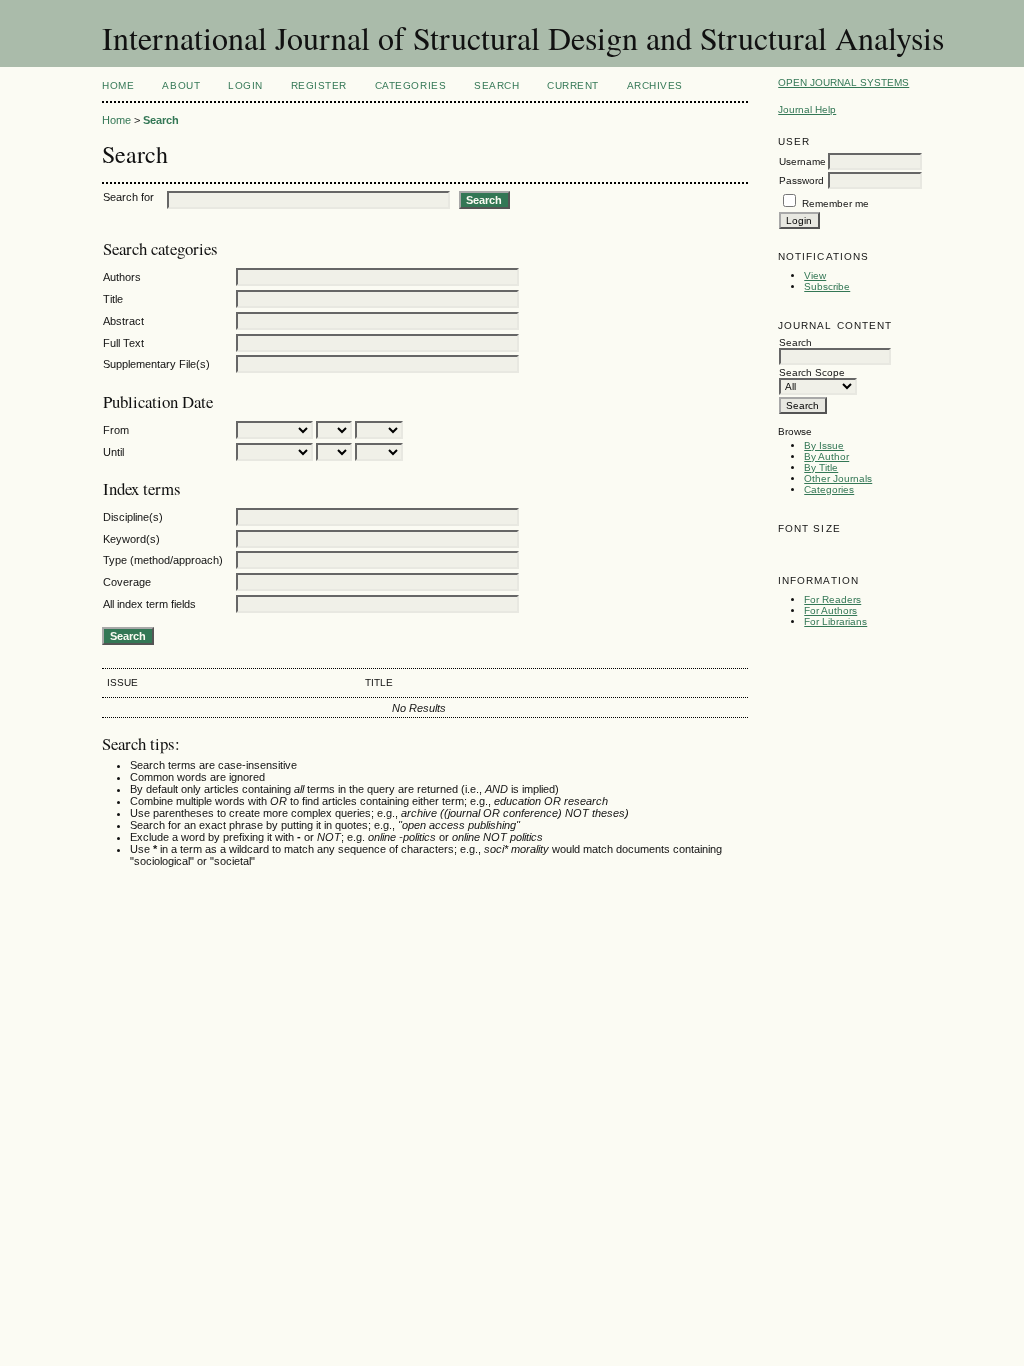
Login (245, 85)
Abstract (123, 321)
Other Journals (838, 478)
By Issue (824, 445)
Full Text (123, 343)
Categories (829, 489)
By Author (826, 456)
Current (573, 85)
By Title (821, 467)
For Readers (832, 599)
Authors (122, 277)
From (116, 430)
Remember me (835, 203)
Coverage (127, 582)
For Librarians (835, 621)
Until (113, 452)
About (181, 85)
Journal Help (807, 109)
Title (113, 299)
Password (801, 180)
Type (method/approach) (163, 560)
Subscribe (827, 286)
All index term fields (149, 604)
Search (496, 85)
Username (802, 161)
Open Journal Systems (843, 82)
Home (118, 85)
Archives (655, 85)
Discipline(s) (133, 517)
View (815, 275)
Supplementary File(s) (156, 364)
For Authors (830, 610)
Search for (128, 197)
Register (319, 85)
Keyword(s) (131, 539)
